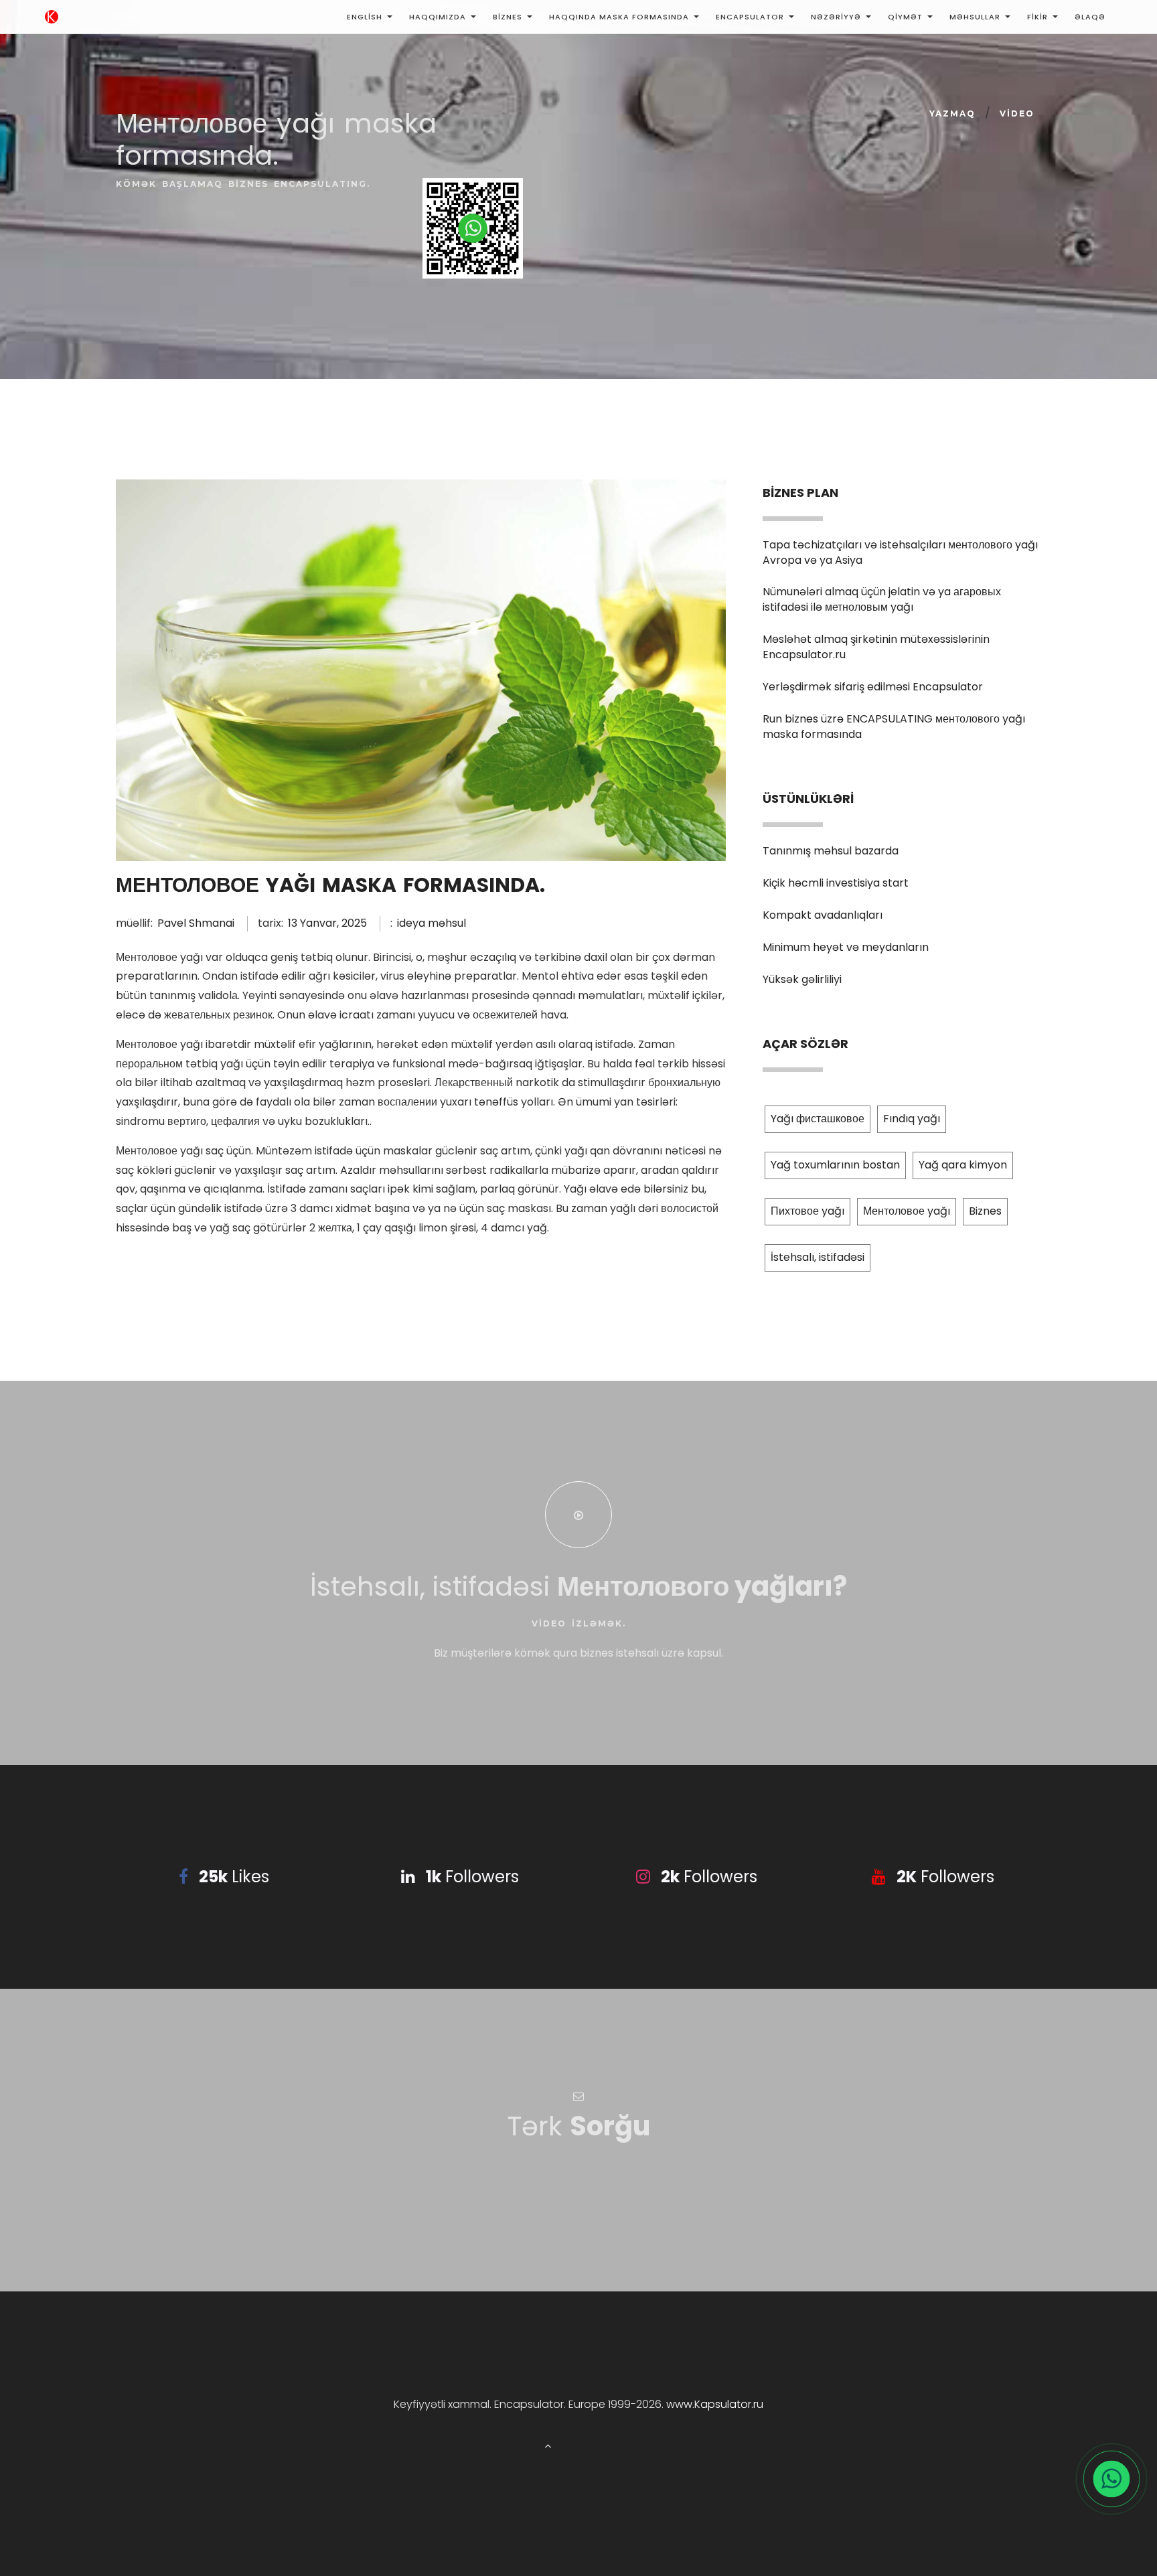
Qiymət (905, 17)
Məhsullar (975, 17)
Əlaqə (1090, 17)
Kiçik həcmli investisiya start (836, 883)
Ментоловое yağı (907, 1211)
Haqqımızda (438, 17)
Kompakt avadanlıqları (823, 915)
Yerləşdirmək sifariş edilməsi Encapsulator (873, 687)
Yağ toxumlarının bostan (835, 1165)
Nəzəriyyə (836, 17)
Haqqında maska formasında (619, 17)
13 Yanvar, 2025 (327, 923)
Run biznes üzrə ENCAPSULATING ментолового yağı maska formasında (894, 727)
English (365, 17)
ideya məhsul (432, 923)
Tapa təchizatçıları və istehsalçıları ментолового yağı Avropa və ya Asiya (900, 552)
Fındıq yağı (912, 1119)
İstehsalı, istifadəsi (818, 1257)
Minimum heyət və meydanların (846, 947)
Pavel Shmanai (196, 923)
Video (1017, 113)
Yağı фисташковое (818, 1119)
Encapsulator (750, 17)
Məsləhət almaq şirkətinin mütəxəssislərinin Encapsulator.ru (876, 647)
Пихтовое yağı (807, 1211)
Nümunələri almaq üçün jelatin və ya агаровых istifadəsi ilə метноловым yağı (882, 599)
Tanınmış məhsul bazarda (831, 851)
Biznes (508, 17)
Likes (234, 1877)
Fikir (1037, 17)
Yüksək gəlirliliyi (802, 979)
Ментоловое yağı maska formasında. (330, 885)
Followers (472, 1877)
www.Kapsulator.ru (715, 2404)
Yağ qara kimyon (963, 1165)
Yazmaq (952, 113)
